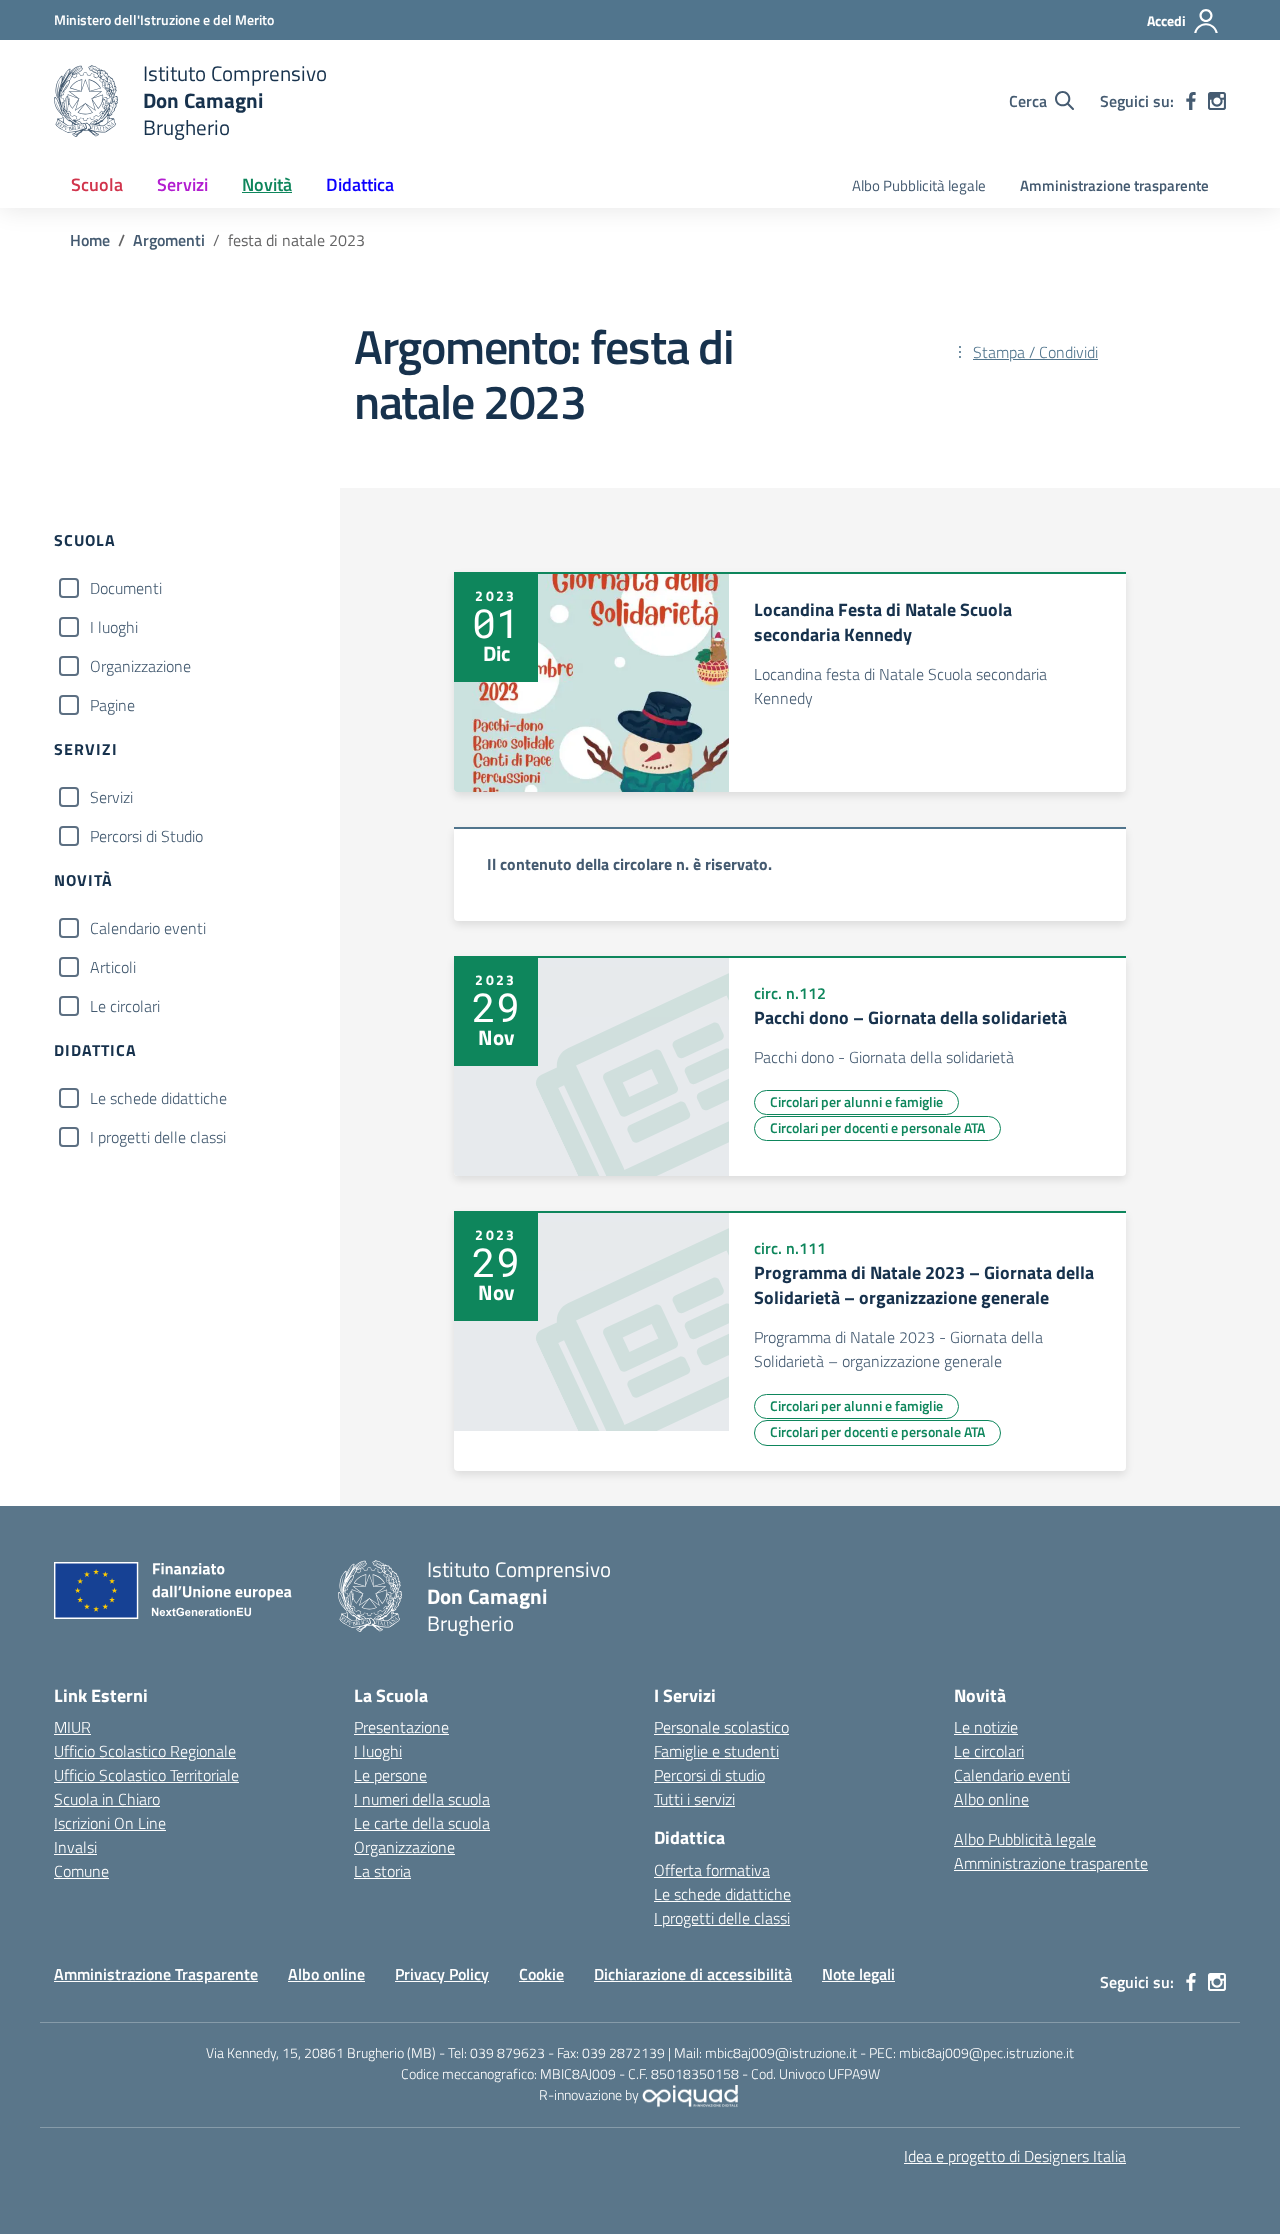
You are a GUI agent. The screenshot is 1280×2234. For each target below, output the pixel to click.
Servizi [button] (182, 184)
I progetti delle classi (158, 1137)
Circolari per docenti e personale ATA (877, 1127)
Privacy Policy (442, 1974)
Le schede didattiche (158, 1098)
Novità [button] (267, 184)
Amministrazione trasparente (1114, 185)
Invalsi (75, 1847)
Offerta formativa (712, 1870)
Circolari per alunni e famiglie (856, 1101)
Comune (81, 1871)
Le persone (390, 1775)
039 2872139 (623, 2052)
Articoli (113, 967)
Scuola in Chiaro (107, 1799)
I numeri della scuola (422, 1799)
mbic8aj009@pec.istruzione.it (986, 2052)
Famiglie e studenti (716, 1751)
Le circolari (125, 1006)
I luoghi (114, 627)
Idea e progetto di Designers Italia (1015, 2156)
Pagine (112, 705)
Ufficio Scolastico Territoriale (146, 1775)
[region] (790, 874)
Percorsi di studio (709, 1775)
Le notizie (986, 1727)
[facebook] (1191, 101)
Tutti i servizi (694, 1799)
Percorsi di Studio (146, 836)
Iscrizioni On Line (110, 1823)
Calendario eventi (148, 928)
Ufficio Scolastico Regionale (145, 1751)
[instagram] (1217, 101)
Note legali (858, 1974)
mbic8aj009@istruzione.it (781, 2052)
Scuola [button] (97, 184)
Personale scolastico (721, 1727)
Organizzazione (140, 666)
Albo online (991, 1799)
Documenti (126, 588)
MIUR (72, 1727)
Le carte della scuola (422, 1823)
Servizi (111, 797)
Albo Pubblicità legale (919, 185)
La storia (382, 1871)
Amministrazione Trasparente (156, 1974)
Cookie (541, 1974)
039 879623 (507, 2052)
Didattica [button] (360, 184)
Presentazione (401, 1727)
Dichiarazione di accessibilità (693, 1974)
